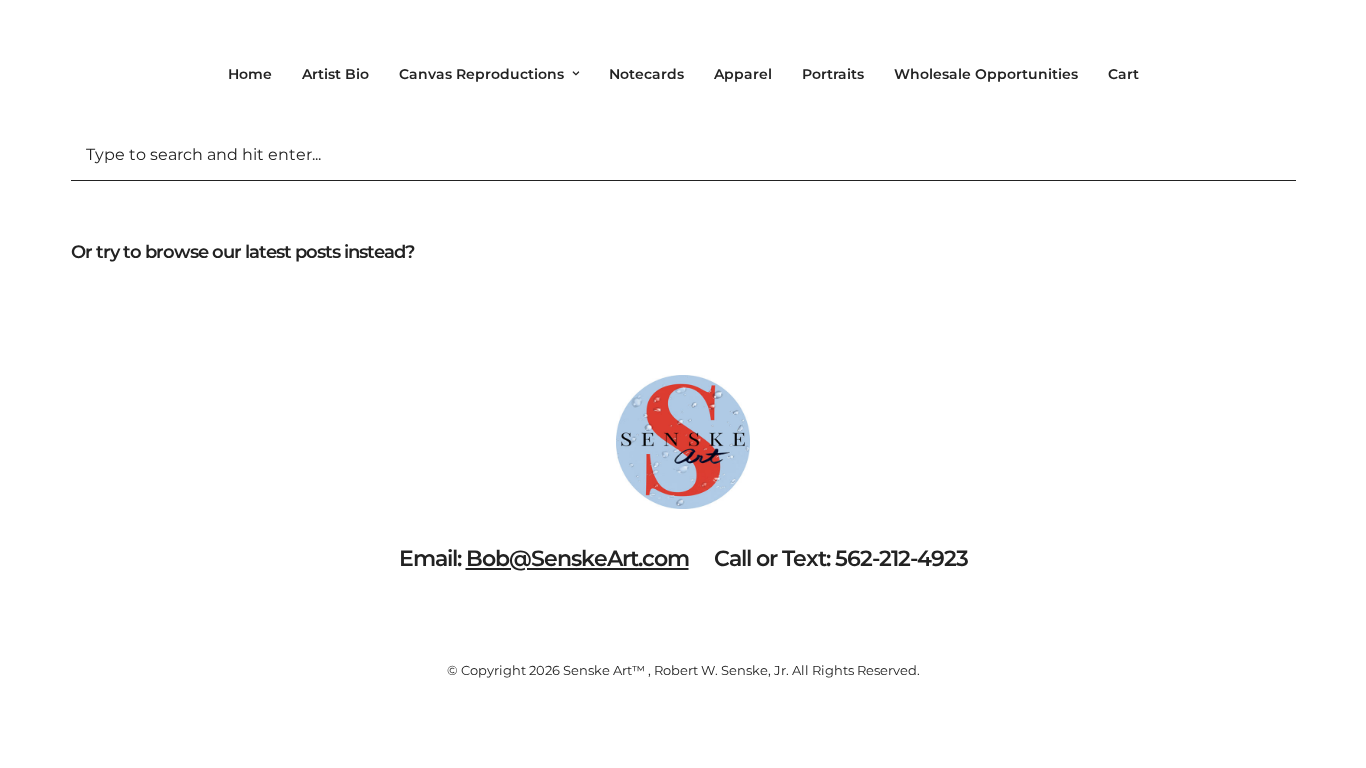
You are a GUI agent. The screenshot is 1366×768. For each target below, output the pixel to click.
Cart (1123, 74)
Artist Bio (335, 74)
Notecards (646, 74)
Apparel (743, 74)
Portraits (833, 74)
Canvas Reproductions (481, 74)
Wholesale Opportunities (986, 74)
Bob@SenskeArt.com (577, 558)
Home (250, 74)
